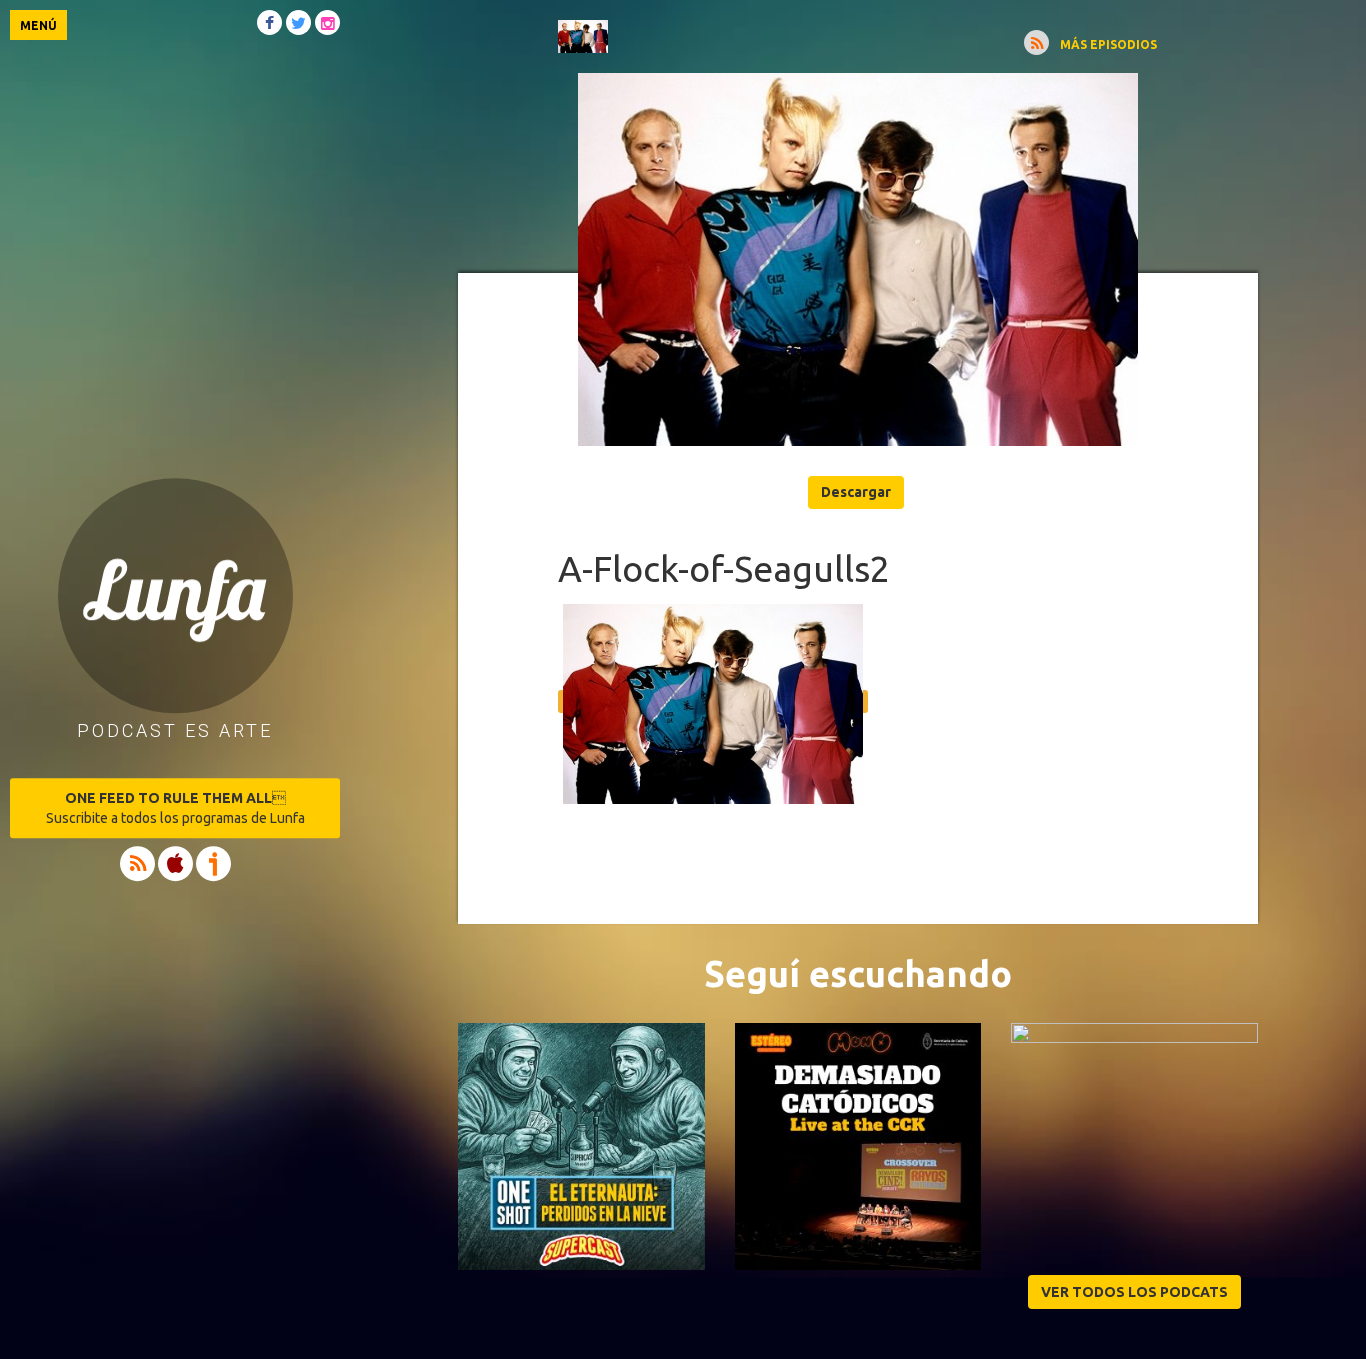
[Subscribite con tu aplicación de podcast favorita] (1036, 42)
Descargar (856, 492)
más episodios (1108, 44)
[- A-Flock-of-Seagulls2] (858, 259)
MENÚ (38, 25)
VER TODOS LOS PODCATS (1134, 1292)
